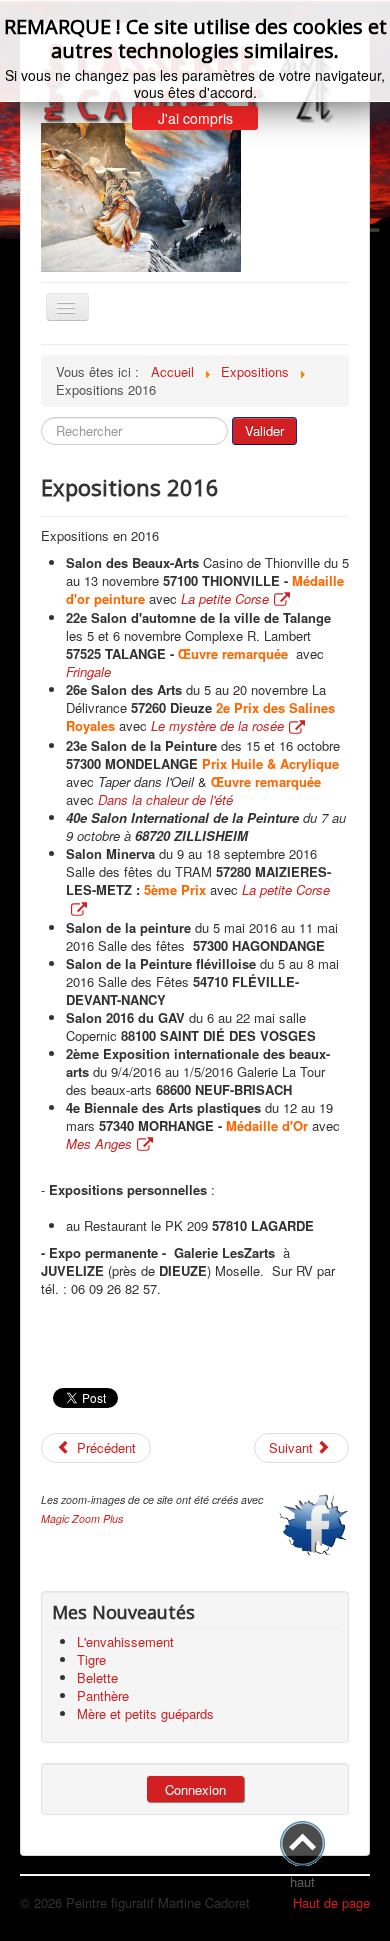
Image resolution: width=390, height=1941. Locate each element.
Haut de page (331, 1902)
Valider (264, 430)
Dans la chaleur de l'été (165, 799)
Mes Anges (99, 1143)
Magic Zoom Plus (82, 1518)
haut (302, 1881)
